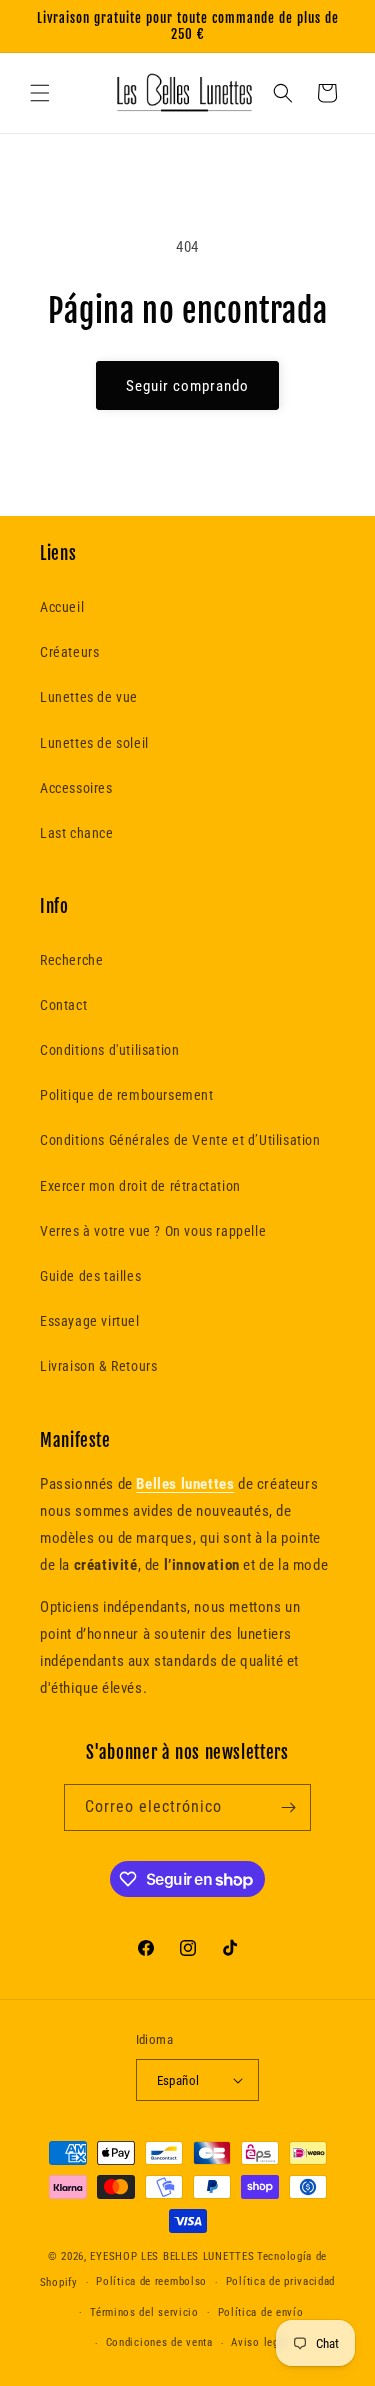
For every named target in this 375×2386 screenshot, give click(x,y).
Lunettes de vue (89, 697)
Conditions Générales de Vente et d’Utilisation (180, 1140)
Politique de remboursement (127, 1095)
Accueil (62, 607)
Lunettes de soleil (94, 743)
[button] (40, 93)
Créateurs (69, 652)
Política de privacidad (280, 2281)
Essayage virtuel (90, 1321)
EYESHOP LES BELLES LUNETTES (172, 2256)
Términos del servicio (144, 2312)
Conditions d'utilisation (109, 1050)
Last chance (77, 833)
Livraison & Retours (98, 1366)
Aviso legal (259, 2342)
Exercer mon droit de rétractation (140, 1186)
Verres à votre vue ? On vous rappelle (153, 1231)
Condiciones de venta (159, 2342)
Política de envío (261, 2312)
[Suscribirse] (288, 1807)
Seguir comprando (187, 386)
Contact (63, 1005)
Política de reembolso (151, 2281)
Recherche (71, 960)
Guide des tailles (90, 1276)
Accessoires (76, 788)
